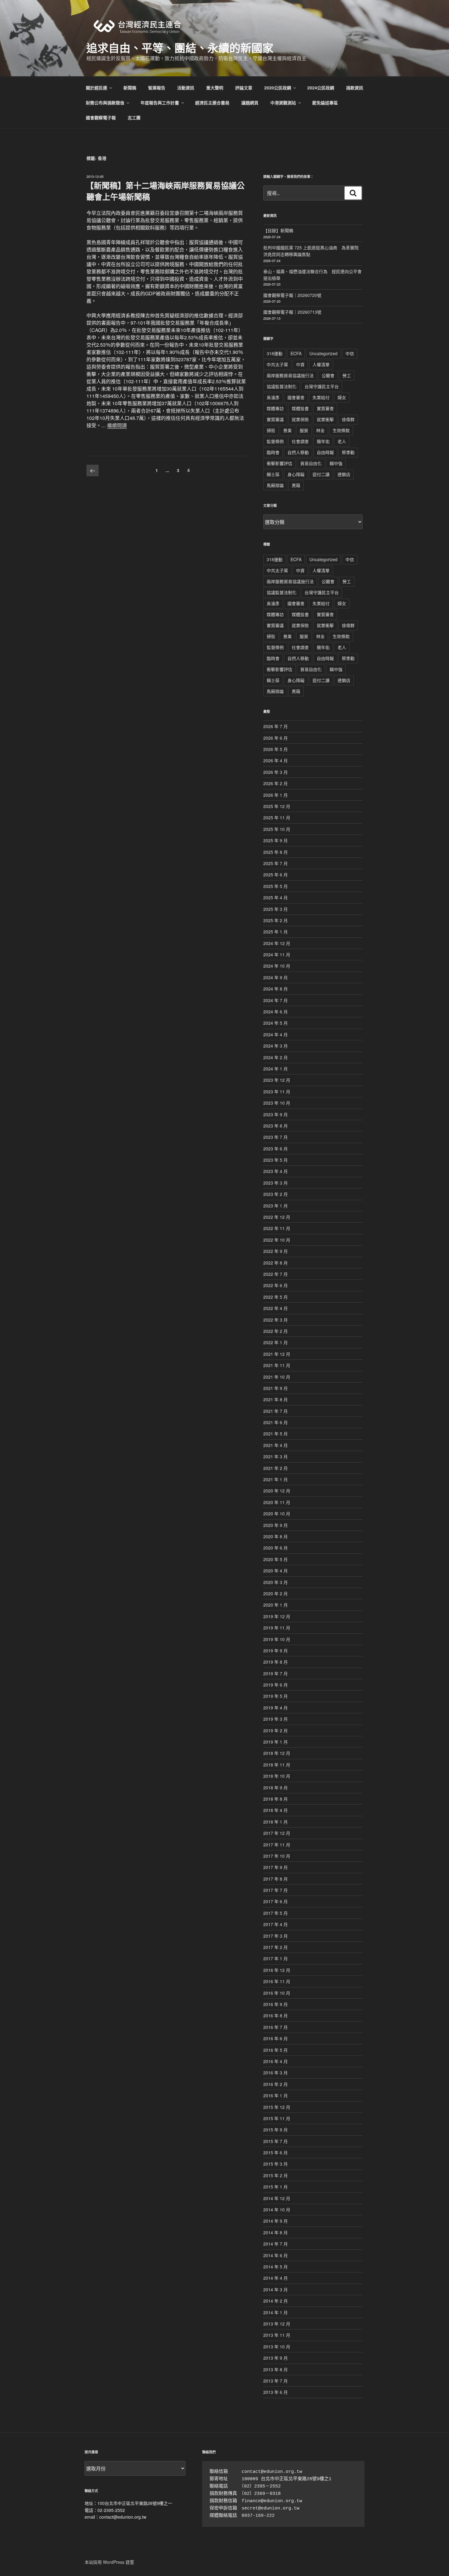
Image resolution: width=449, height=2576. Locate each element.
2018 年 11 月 (277, 1765)
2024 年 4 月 (276, 1034)
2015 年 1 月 (276, 2187)
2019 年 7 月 (276, 1673)
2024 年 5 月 (276, 1023)
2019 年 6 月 (276, 1685)
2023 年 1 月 (276, 1206)
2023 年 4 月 (276, 1171)
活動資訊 (186, 88)
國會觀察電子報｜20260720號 (292, 295)
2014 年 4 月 (276, 2278)
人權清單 (321, 364)
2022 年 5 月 (276, 1297)
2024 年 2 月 (276, 1057)
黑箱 (296, 485)
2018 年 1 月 (276, 1822)
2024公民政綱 (321, 88)
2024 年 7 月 (276, 1000)
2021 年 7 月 (276, 1411)
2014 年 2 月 (276, 2301)
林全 (320, 430)
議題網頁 (250, 103)
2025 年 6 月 (276, 875)
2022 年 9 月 (276, 1251)
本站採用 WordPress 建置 (109, 2562)
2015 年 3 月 (276, 2164)
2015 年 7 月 (276, 2141)
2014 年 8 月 (276, 2232)
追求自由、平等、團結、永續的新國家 (180, 48)
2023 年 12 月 (277, 1080)
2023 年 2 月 (276, 1194)
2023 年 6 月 (276, 1149)
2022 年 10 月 (277, 1240)
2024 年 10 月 (277, 966)
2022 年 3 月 (276, 1320)
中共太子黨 (277, 364)
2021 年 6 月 (276, 1422)
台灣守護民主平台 (322, 386)
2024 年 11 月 (277, 954)
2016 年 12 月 (277, 1970)
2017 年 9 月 (276, 1867)
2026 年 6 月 (276, 738)
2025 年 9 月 (276, 840)
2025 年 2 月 (276, 920)
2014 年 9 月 (276, 2221)
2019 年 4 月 (276, 1708)
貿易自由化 (311, 463)
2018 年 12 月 (277, 1753)
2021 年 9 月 (276, 1388)
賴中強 (336, 463)
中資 (300, 364)
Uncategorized (323, 353)
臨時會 (273, 452)
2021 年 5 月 (276, 1434)
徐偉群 (348, 419)
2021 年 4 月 (276, 1445)
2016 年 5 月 (276, 2050)
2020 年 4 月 (276, 1571)
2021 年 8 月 (276, 1399)
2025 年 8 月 (276, 852)
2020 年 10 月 (277, 1513)
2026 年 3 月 (276, 772)
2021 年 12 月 (277, 1354)
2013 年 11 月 (277, 2335)
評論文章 (244, 88)
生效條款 (341, 430)
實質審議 (275, 419)
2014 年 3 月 (276, 2289)
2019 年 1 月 (276, 1742)
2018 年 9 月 (276, 1788)
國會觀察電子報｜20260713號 (292, 312)
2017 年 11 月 (277, 1845)
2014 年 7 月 (276, 2244)
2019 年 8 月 (276, 1662)
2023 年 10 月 (277, 1103)
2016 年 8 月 (276, 2015)
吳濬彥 (273, 397)
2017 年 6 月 (276, 1901)
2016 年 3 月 (276, 2073)
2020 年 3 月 (276, 1582)
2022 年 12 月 (277, 1217)
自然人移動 (298, 452)
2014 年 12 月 (277, 2198)
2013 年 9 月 (276, 2358)
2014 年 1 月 (276, 2312)
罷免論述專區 (325, 103)
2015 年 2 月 (276, 2175)
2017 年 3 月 (276, 1936)
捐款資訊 (355, 88)
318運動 (275, 353)
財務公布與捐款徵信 (105, 103)
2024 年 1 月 (276, 1069)
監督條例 (275, 441)
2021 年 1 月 (276, 1479)
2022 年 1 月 (276, 1342)
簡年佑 (323, 441)
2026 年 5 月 (276, 749)
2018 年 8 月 (276, 1799)
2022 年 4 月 (276, 1308)
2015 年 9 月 (276, 2130)
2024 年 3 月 (276, 1046)
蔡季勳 (348, 452)
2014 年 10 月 (277, 2210)
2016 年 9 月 (276, 2004)
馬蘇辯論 (275, 485)
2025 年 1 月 (276, 932)
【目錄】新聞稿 (278, 230)
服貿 (304, 430)
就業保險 (300, 419)
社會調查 (300, 441)
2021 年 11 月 (277, 1365)
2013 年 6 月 (276, 2392)
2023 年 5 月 (276, 1160)
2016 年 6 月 (276, 2038)
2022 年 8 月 (276, 1263)
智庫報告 (157, 88)
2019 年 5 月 (276, 1696)
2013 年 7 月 (276, 2381)
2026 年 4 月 (276, 760)
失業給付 (321, 397)
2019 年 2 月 (276, 1730)
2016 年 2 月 (276, 2084)
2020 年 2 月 (276, 1593)
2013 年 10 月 (277, 2347)
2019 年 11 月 (277, 1628)
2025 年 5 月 (276, 886)
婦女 (342, 397)
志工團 (134, 117)
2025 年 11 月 (277, 817)
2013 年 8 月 (276, 2369)
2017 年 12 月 (277, 1833)
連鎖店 (344, 474)
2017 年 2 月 (276, 1947)
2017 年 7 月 (276, 1890)
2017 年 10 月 (277, 1856)
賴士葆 (273, 474)
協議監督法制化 (282, 386)
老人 (342, 441)
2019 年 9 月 (276, 1651)
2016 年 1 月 (276, 2095)
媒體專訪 (275, 408)
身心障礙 (296, 474)
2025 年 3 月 (276, 909)
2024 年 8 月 (276, 989)
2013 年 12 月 (277, 2324)
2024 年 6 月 (276, 1012)
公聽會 (328, 375)
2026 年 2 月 (276, 783)
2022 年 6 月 (276, 1285)
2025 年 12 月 (277, 806)
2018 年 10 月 (277, 1776)
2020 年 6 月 (276, 1548)
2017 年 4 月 (276, 1924)
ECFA (296, 353)
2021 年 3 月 (276, 1456)
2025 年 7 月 (276, 863)
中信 (350, 353)
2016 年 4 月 (276, 2061)
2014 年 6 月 (276, 2255)
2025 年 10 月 (277, 829)
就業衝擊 (325, 419)
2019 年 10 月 (277, 1639)
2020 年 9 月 (276, 1525)
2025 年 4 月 (276, 897)
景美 (287, 430)
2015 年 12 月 (277, 2107)
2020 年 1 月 (276, 1605)
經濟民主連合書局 (212, 103)
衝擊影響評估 (279, 463)
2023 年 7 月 (276, 1137)
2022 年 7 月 (276, 1274)
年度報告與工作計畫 (160, 103)
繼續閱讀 (117, 425)
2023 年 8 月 (276, 1126)
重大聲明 (215, 88)
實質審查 (325, 408)
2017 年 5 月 (276, 1913)
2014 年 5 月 (276, 2267)
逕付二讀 (321, 474)
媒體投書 (300, 408)
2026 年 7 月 (276, 726)
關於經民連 (97, 88)
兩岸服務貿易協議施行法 (290, 375)
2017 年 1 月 (276, 1958)
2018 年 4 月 (276, 1810)
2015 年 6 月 (276, 2152)
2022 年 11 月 (277, 1228)
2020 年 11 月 (277, 1502)
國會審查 (296, 397)
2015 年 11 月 (277, 2118)
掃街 (271, 430)
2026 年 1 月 (276, 795)
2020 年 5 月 (276, 1559)
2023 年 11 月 (277, 1091)
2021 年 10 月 (277, 1377)
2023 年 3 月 (276, 1183)
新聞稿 (130, 88)
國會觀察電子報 (101, 117)
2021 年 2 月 (276, 1468)
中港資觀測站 (283, 103)
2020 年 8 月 (276, 1536)
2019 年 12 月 (277, 1616)
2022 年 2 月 (276, 1331)
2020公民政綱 (278, 88)
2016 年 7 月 (276, 2027)
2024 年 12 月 (277, 943)
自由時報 (325, 452)
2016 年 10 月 (277, 1993)
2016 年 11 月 (277, 1981)
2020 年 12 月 (277, 1491)
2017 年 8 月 (276, 1879)
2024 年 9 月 (276, 977)
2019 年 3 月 (276, 1719)
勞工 (347, 375)
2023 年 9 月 (276, 1114)
